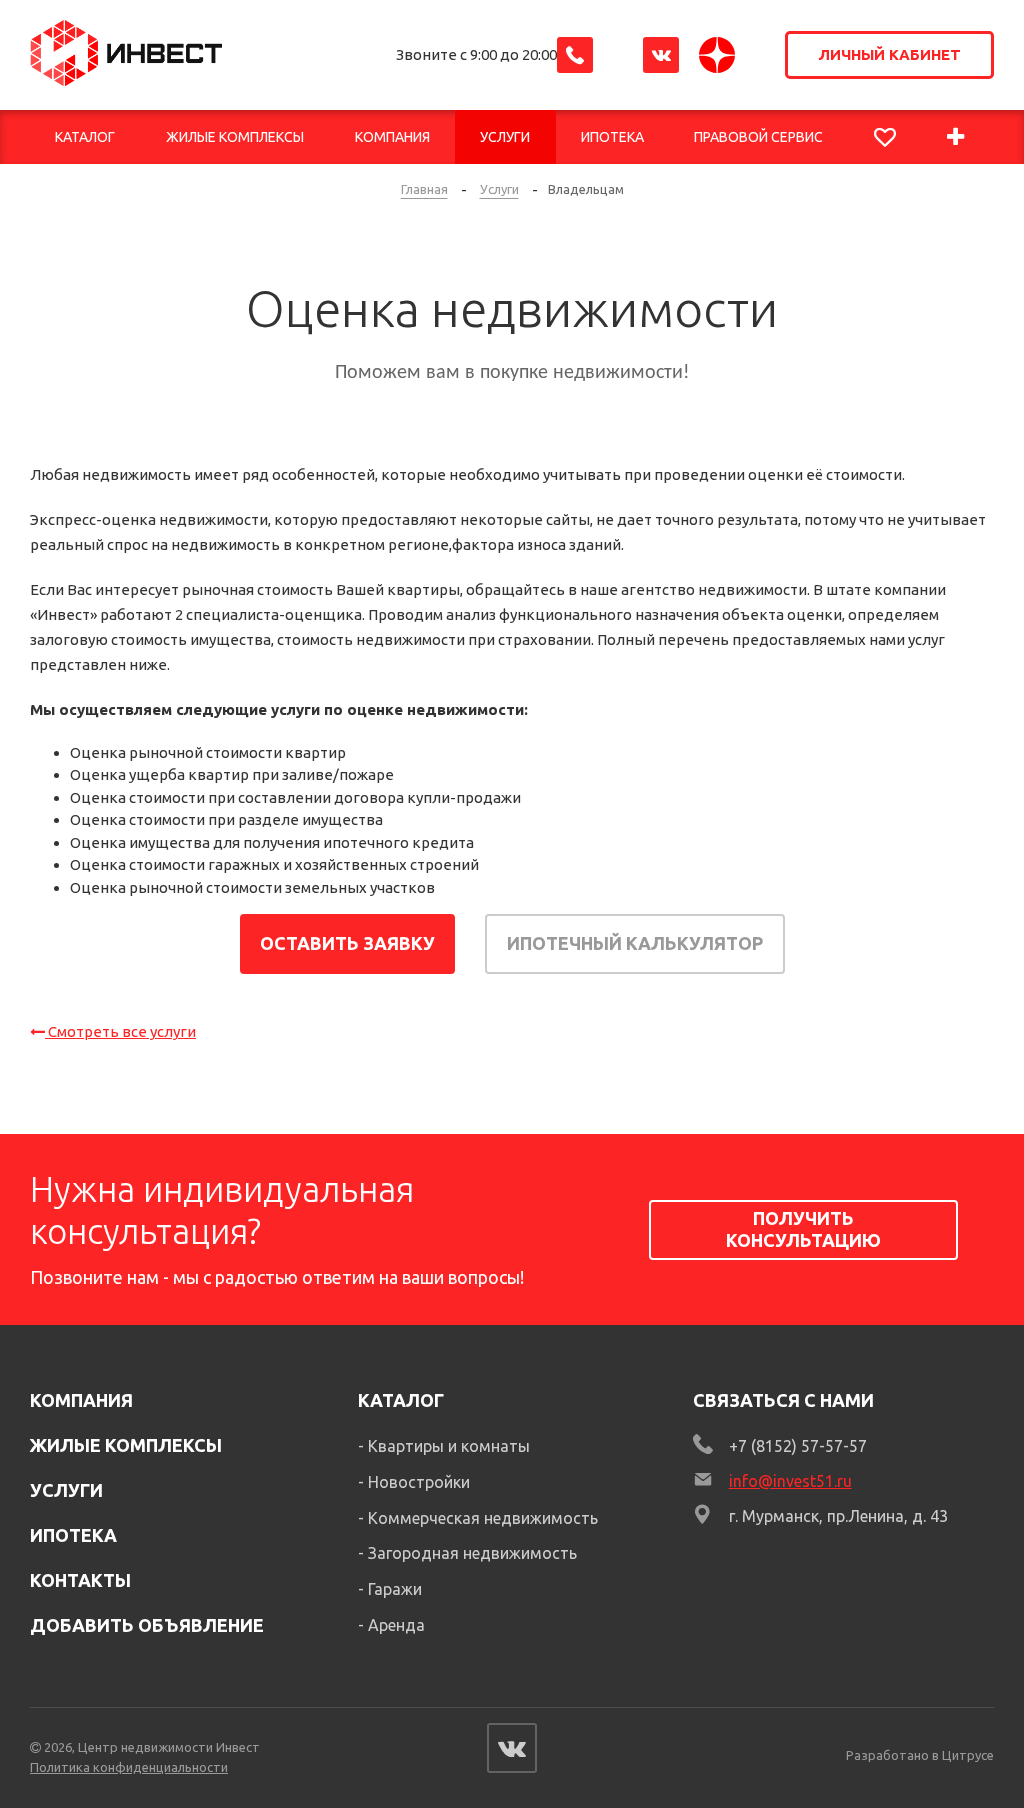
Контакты (80, 1580)
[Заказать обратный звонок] (575, 55)
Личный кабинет (889, 54)
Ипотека (73, 1535)
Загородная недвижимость (472, 1553)
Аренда (396, 1625)
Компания (81, 1400)
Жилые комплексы (126, 1445)
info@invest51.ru (790, 1481)
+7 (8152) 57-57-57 (798, 1446)
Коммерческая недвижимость (483, 1518)
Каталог (401, 1400)
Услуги (66, 1490)
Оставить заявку (347, 943)
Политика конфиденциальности (129, 1767)
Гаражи (395, 1589)
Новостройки (419, 1482)
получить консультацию (803, 1229)
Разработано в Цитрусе (920, 1755)
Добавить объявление (147, 1625)
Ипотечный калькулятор (635, 943)
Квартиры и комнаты (449, 1446)
